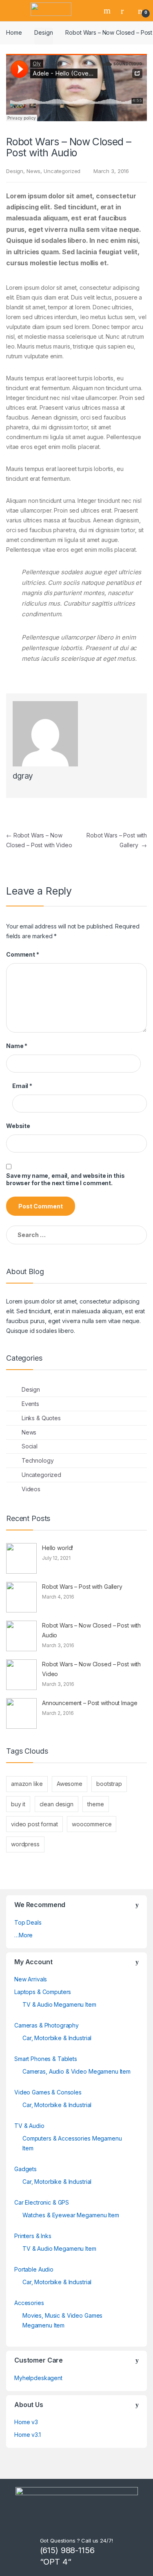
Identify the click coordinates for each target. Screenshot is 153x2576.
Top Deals (28, 1922)
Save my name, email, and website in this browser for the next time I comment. (65, 1179)
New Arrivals (31, 1979)
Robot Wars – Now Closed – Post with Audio (91, 1630)
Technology (38, 1460)
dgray (23, 776)
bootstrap (109, 1784)
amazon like (27, 1784)
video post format (34, 1824)
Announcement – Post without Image (90, 1703)
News (33, 171)
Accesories (29, 2303)
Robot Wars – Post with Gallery (82, 1587)
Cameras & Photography (47, 2025)
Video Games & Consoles (48, 2092)
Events (30, 1404)
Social (30, 1446)
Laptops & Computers (43, 1992)
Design (43, 32)
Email (22, 1086)
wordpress (25, 1844)
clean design (57, 1804)
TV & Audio (29, 2126)
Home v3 (26, 2422)
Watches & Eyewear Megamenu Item (71, 2215)
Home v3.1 (28, 2435)
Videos (31, 1489)
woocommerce (92, 1824)
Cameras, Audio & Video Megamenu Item (76, 2071)
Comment (23, 954)
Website (18, 1126)
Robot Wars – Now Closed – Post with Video (91, 1669)
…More (23, 1935)
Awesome (70, 1784)
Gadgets (25, 2169)
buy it (18, 1804)
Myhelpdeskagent (38, 2378)
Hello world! (58, 1548)
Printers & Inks (33, 2236)
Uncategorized (62, 171)
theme (95, 1804)
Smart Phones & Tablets (46, 2059)
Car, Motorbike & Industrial (57, 2038)
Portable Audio (34, 2269)
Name (17, 1046)
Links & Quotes (41, 1418)
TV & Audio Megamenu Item (59, 2004)
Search (108, 11)
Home (14, 32)
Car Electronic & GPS (42, 2202)
